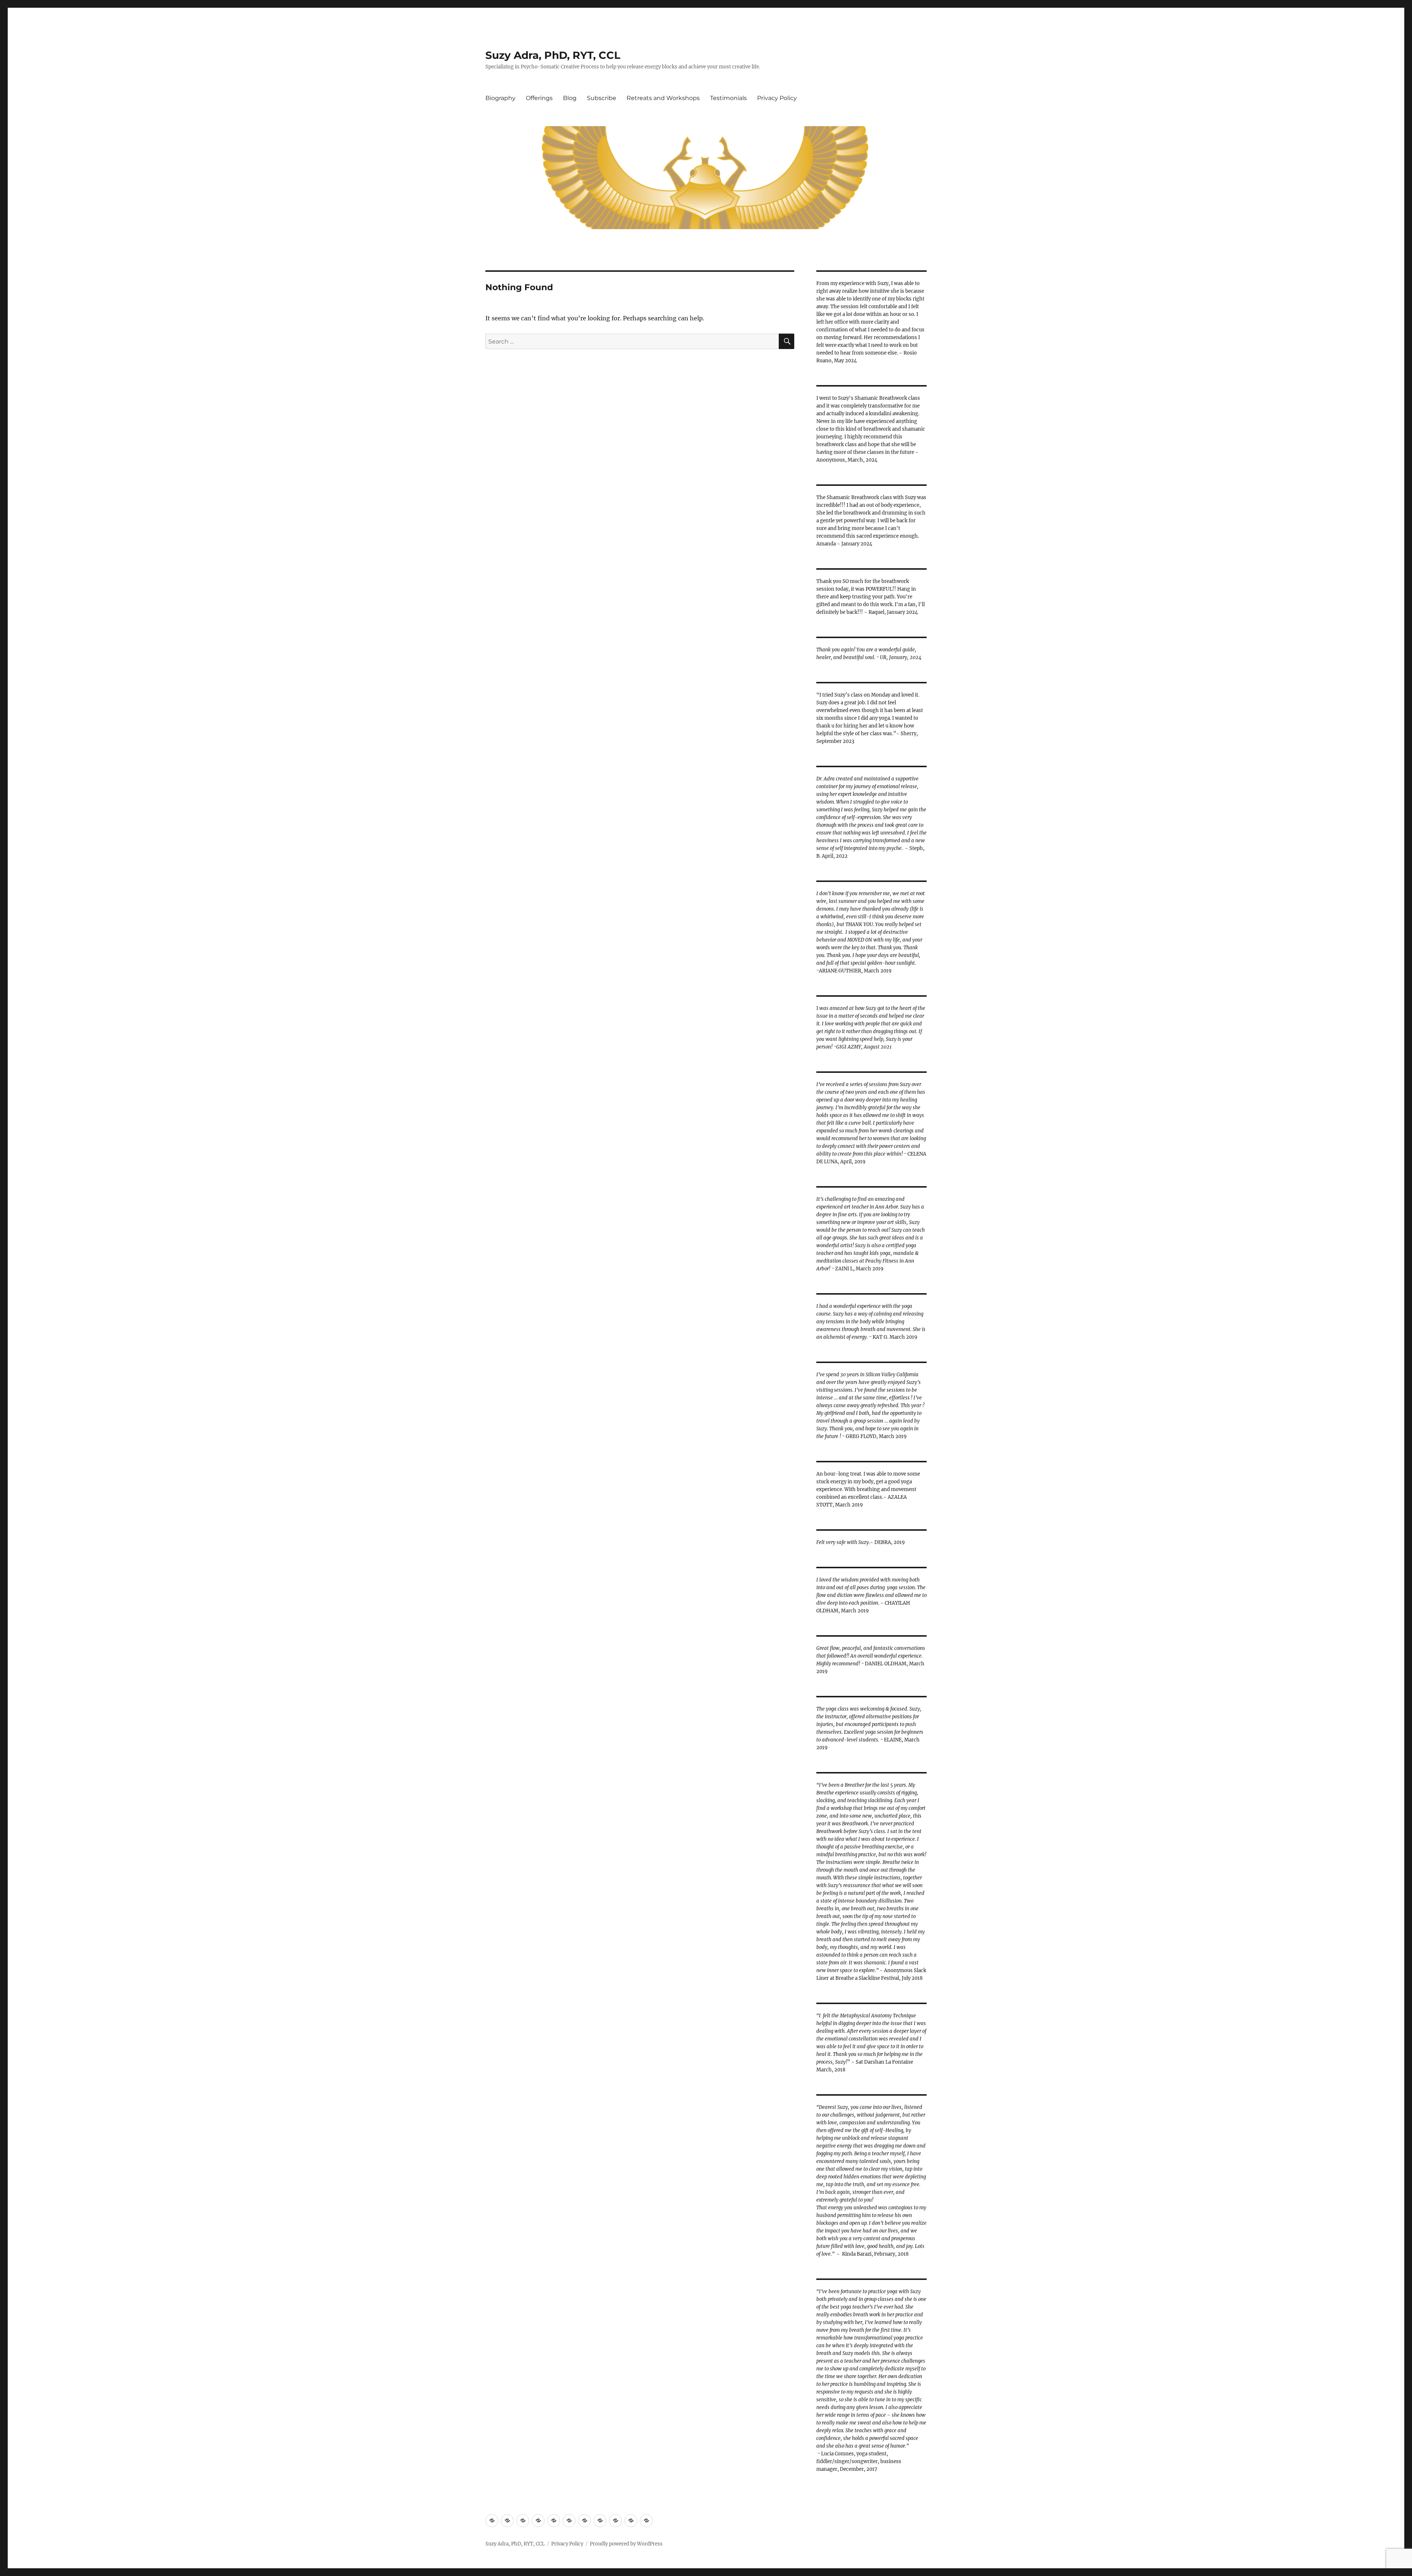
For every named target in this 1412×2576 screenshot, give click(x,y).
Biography (500, 98)
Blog (570, 98)
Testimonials (728, 98)
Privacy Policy (777, 98)
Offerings (539, 98)
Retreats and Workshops (663, 98)
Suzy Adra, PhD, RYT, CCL (553, 55)
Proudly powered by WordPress (626, 2544)
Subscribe (602, 98)
